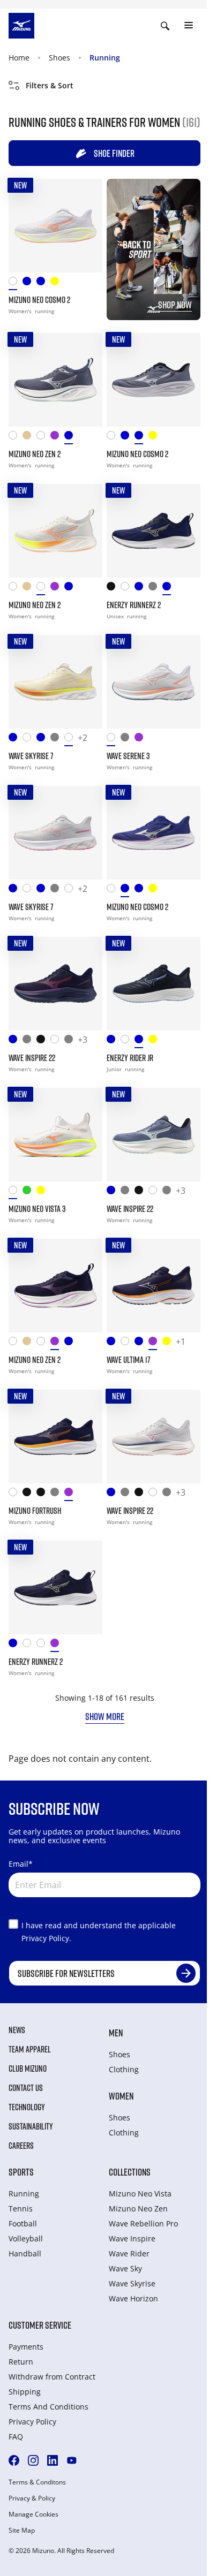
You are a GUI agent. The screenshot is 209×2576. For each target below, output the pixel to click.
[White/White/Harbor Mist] (57, 1041)
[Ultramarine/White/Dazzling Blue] (16, 740)
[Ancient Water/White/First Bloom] (57, 740)
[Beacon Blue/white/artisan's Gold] (169, 589)
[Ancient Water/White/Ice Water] (29, 1041)
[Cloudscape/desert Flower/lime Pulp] (71, 1041)
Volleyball (26, 2238)
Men (116, 2033)
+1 (181, 1342)
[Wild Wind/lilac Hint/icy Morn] (43, 283)
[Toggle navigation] (189, 26)
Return (21, 2362)
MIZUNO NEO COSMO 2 (39, 300)
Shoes (59, 58)
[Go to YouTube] (72, 2460)
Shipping (25, 2392)
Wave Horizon (133, 2298)
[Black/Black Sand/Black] (43, 1041)
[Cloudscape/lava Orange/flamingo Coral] (57, 1494)
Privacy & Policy (32, 2498)
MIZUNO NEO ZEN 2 (35, 454)
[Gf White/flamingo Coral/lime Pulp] (43, 438)
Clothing (124, 2069)
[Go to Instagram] (33, 2460)
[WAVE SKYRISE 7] (55, 682)
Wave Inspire (132, 2238)
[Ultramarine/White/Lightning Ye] (16, 1645)
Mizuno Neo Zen (138, 2208)
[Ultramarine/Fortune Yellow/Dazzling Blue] (114, 1343)
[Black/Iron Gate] (114, 589)
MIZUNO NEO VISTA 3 (37, 1209)
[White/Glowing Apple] (128, 1041)
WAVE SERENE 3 (128, 756)
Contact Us (26, 2088)
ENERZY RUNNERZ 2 (134, 605)
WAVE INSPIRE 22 (32, 1058)
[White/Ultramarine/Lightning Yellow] (16, 438)
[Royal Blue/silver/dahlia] (29, 283)
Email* (21, 1864)
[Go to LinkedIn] (53, 2460)
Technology (27, 2107)
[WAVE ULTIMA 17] (154, 1286)
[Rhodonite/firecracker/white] (141, 740)
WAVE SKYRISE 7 (31, 756)
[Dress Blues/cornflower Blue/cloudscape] (141, 1041)
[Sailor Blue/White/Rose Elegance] (43, 740)
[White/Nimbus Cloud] (128, 589)
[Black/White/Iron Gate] (29, 1494)
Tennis (21, 2208)
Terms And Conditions (48, 2407)
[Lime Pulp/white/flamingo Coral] (57, 283)
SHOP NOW (175, 305)
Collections (130, 2172)
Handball (25, 2253)
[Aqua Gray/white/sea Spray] (29, 1192)
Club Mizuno (28, 2069)
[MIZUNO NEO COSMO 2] (55, 226)
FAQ (16, 2437)
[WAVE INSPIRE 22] (55, 984)
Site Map (22, 2530)
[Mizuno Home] (21, 25)
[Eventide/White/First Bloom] (141, 1343)
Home (19, 58)
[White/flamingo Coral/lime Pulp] (16, 283)
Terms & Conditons (37, 2482)
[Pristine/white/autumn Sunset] (71, 740)
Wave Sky (125, 2268)
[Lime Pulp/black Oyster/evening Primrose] (155, 1041)
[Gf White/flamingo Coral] (43, 1645)
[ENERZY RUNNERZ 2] (154, 531)
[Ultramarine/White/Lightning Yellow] (16, 1041)
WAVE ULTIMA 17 (129, 1360)
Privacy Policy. (46, 1938)
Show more (105, 1716)
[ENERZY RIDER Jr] (154, 984)
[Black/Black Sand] (43, 1494)
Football (23, 2223)
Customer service (40, 2325)
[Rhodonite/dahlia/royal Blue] (57, 438)
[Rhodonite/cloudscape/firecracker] (155, 1343)
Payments (26, 2347)
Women (121, 2096)
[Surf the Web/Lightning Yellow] (114, 1041)
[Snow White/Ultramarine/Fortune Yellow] (128, 1343)
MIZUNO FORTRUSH (35, 1511)
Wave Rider (129, 2253)
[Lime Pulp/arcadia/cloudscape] (169, 1343)
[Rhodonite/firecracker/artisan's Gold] (71, 1494)
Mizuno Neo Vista (140, 2194)
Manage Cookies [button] (33, 2514)
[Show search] (165, 26)
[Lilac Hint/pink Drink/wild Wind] (128, 740)
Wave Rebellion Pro (143, 2223)
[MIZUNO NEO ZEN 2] (55, 380)
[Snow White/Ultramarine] (29, 740)
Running (105, 58)
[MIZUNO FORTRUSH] (55, 1437)
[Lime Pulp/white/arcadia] (43, 1192)
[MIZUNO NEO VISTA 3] (55, 1135)
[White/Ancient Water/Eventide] (29, 1645)
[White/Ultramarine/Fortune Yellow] (16, 1494)
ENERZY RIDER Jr (130, 1058)
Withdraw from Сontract (52, 2377)
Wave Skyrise (132, 2283)
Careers (21, 2146)
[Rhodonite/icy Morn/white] (57, 1645)
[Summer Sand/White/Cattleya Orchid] (29, 438)
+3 (83, 1040)
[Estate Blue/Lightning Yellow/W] (141, 589)
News (17, 2030)
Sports (21, 2172)
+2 (83, 738)
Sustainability (31, 2126)
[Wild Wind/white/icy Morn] (71, 438)
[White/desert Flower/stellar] (114, 740)
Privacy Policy (32, 2422)
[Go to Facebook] (14, 2460)
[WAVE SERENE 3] (154, 682)
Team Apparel (30, 2049)
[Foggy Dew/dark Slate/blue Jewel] (155, 589)
